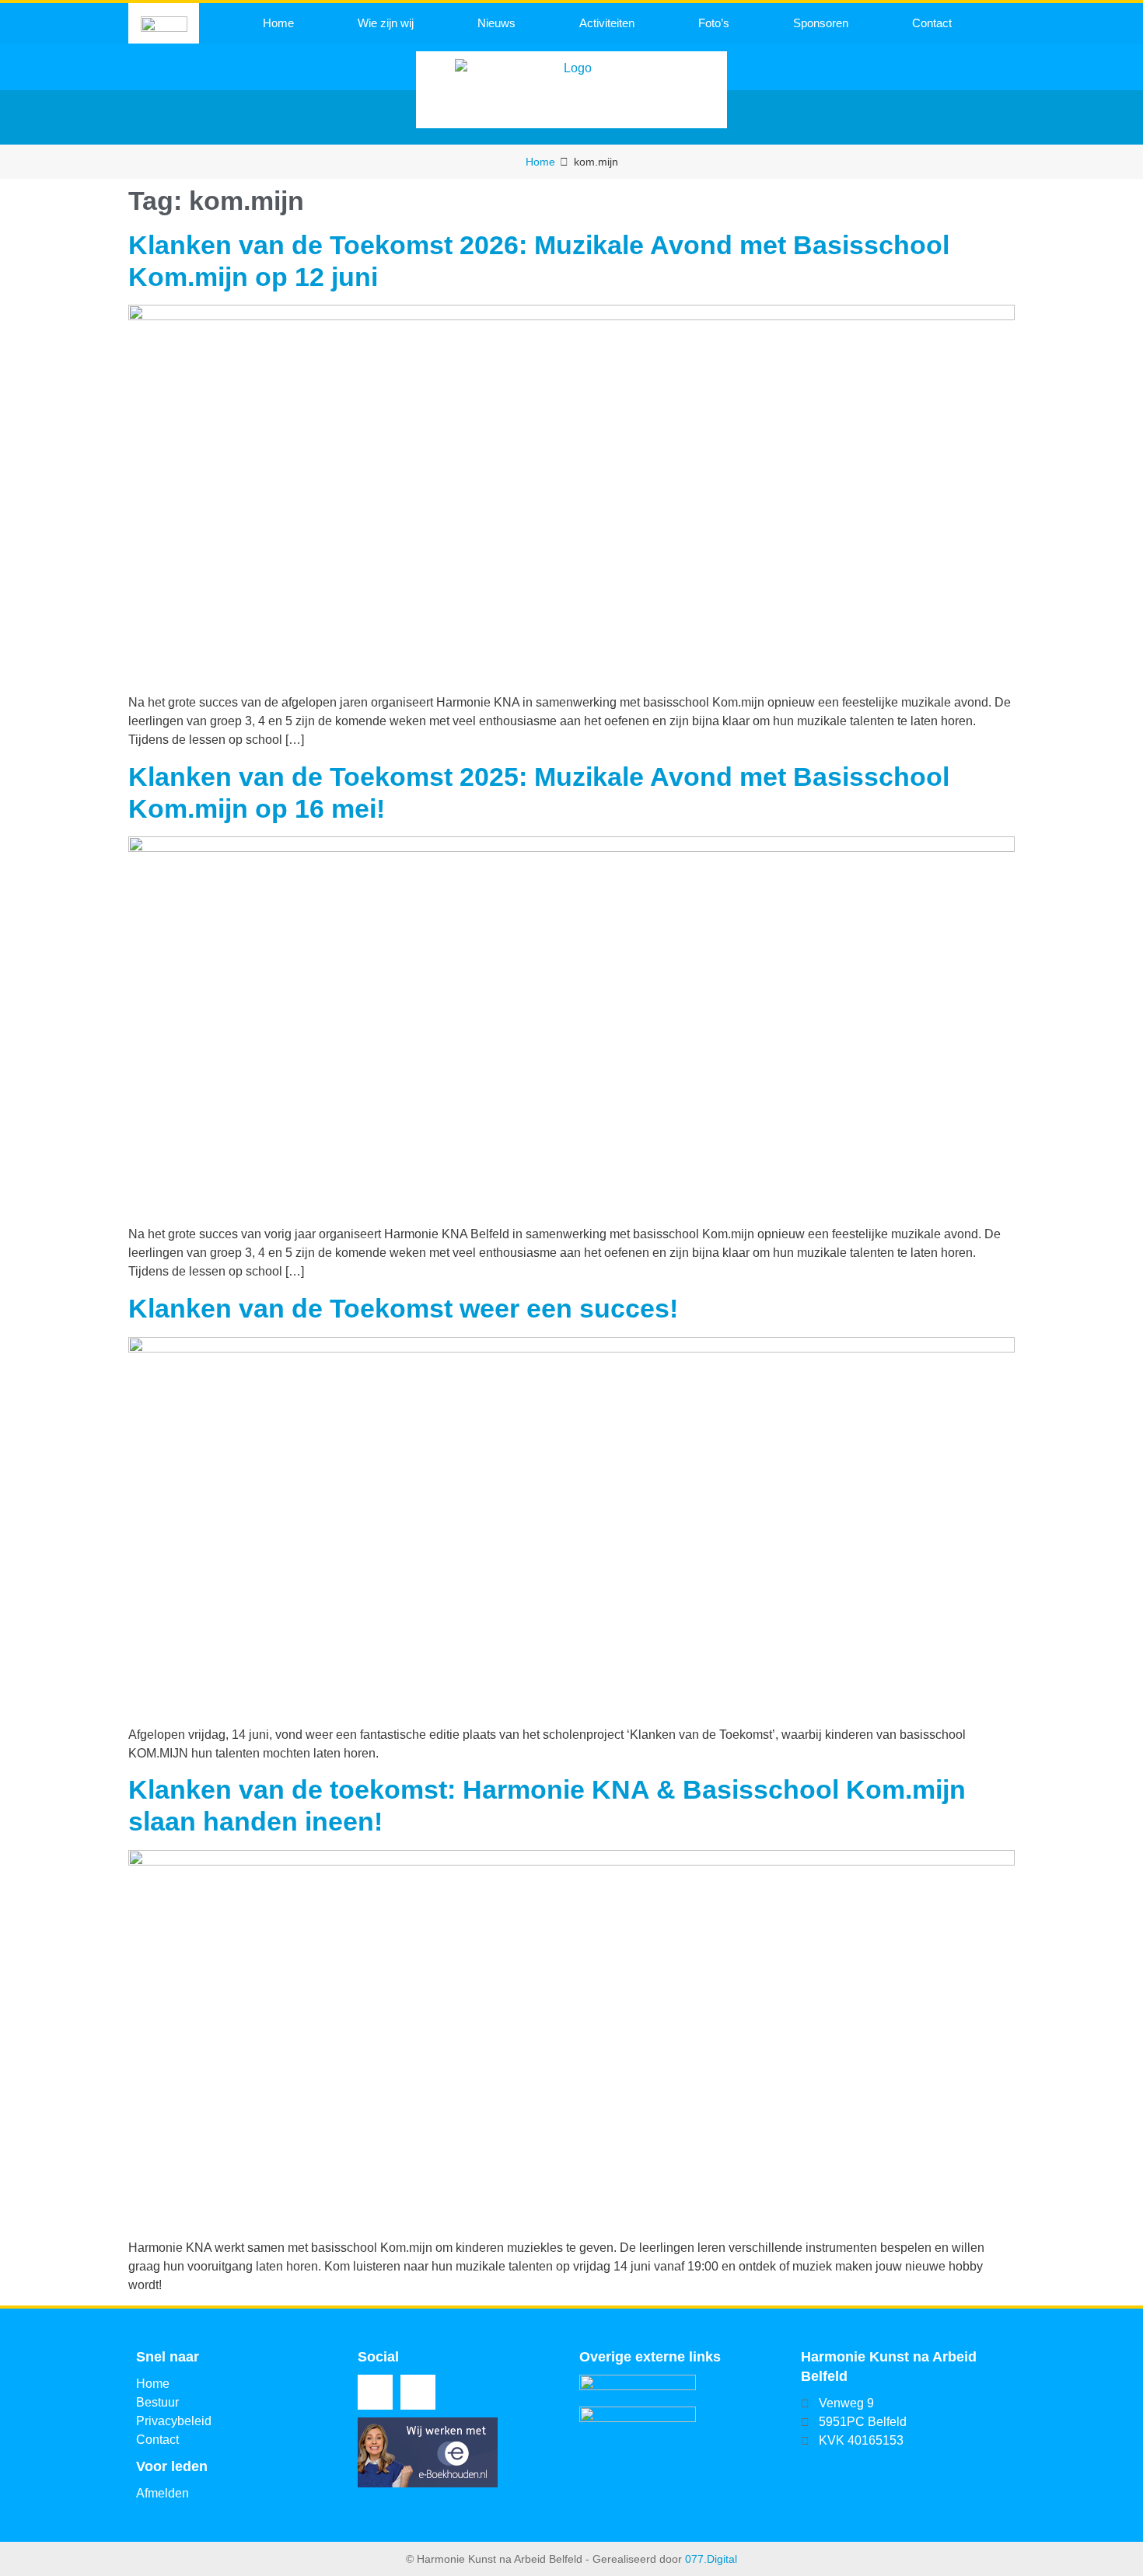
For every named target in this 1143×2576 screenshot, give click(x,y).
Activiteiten (607, 23)
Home (278, 23)
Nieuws (496, 23)
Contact (932, 23)
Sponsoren (821, 23)
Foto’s (714, 23)
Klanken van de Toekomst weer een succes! (403, 1308)
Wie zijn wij (386, 23)
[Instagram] (418, 2392)
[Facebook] (375, 2392)
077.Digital (711, 2559)
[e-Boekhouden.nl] (428, 2483)
